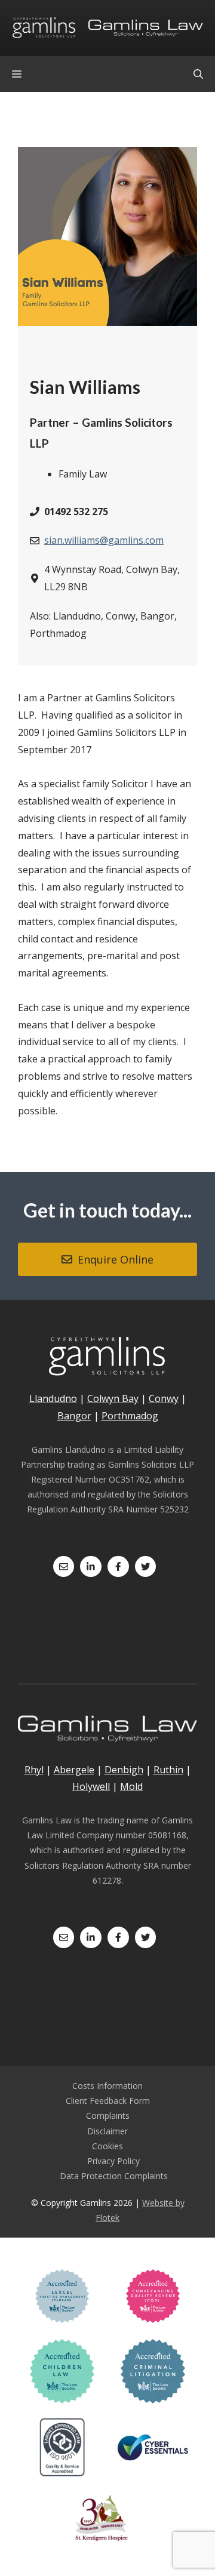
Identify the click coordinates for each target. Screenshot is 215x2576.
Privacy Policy (113, 2161)
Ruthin (168, 1770)
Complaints (108, 2116)
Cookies (107, 2146)
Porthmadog (130, 1416)
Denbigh (124, 1770)
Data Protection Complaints (114, 2176)
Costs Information (107, 2086)
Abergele (74, 1770)
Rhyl (34, 1770)
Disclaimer (107, 2131)
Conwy (164, 1398)
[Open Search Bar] (198, 74)
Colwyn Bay (113, 1398)
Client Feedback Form (108, 2101)
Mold (131, 1786)
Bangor (74, 1416)
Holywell (91, 1786)
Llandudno (53, 1398)
